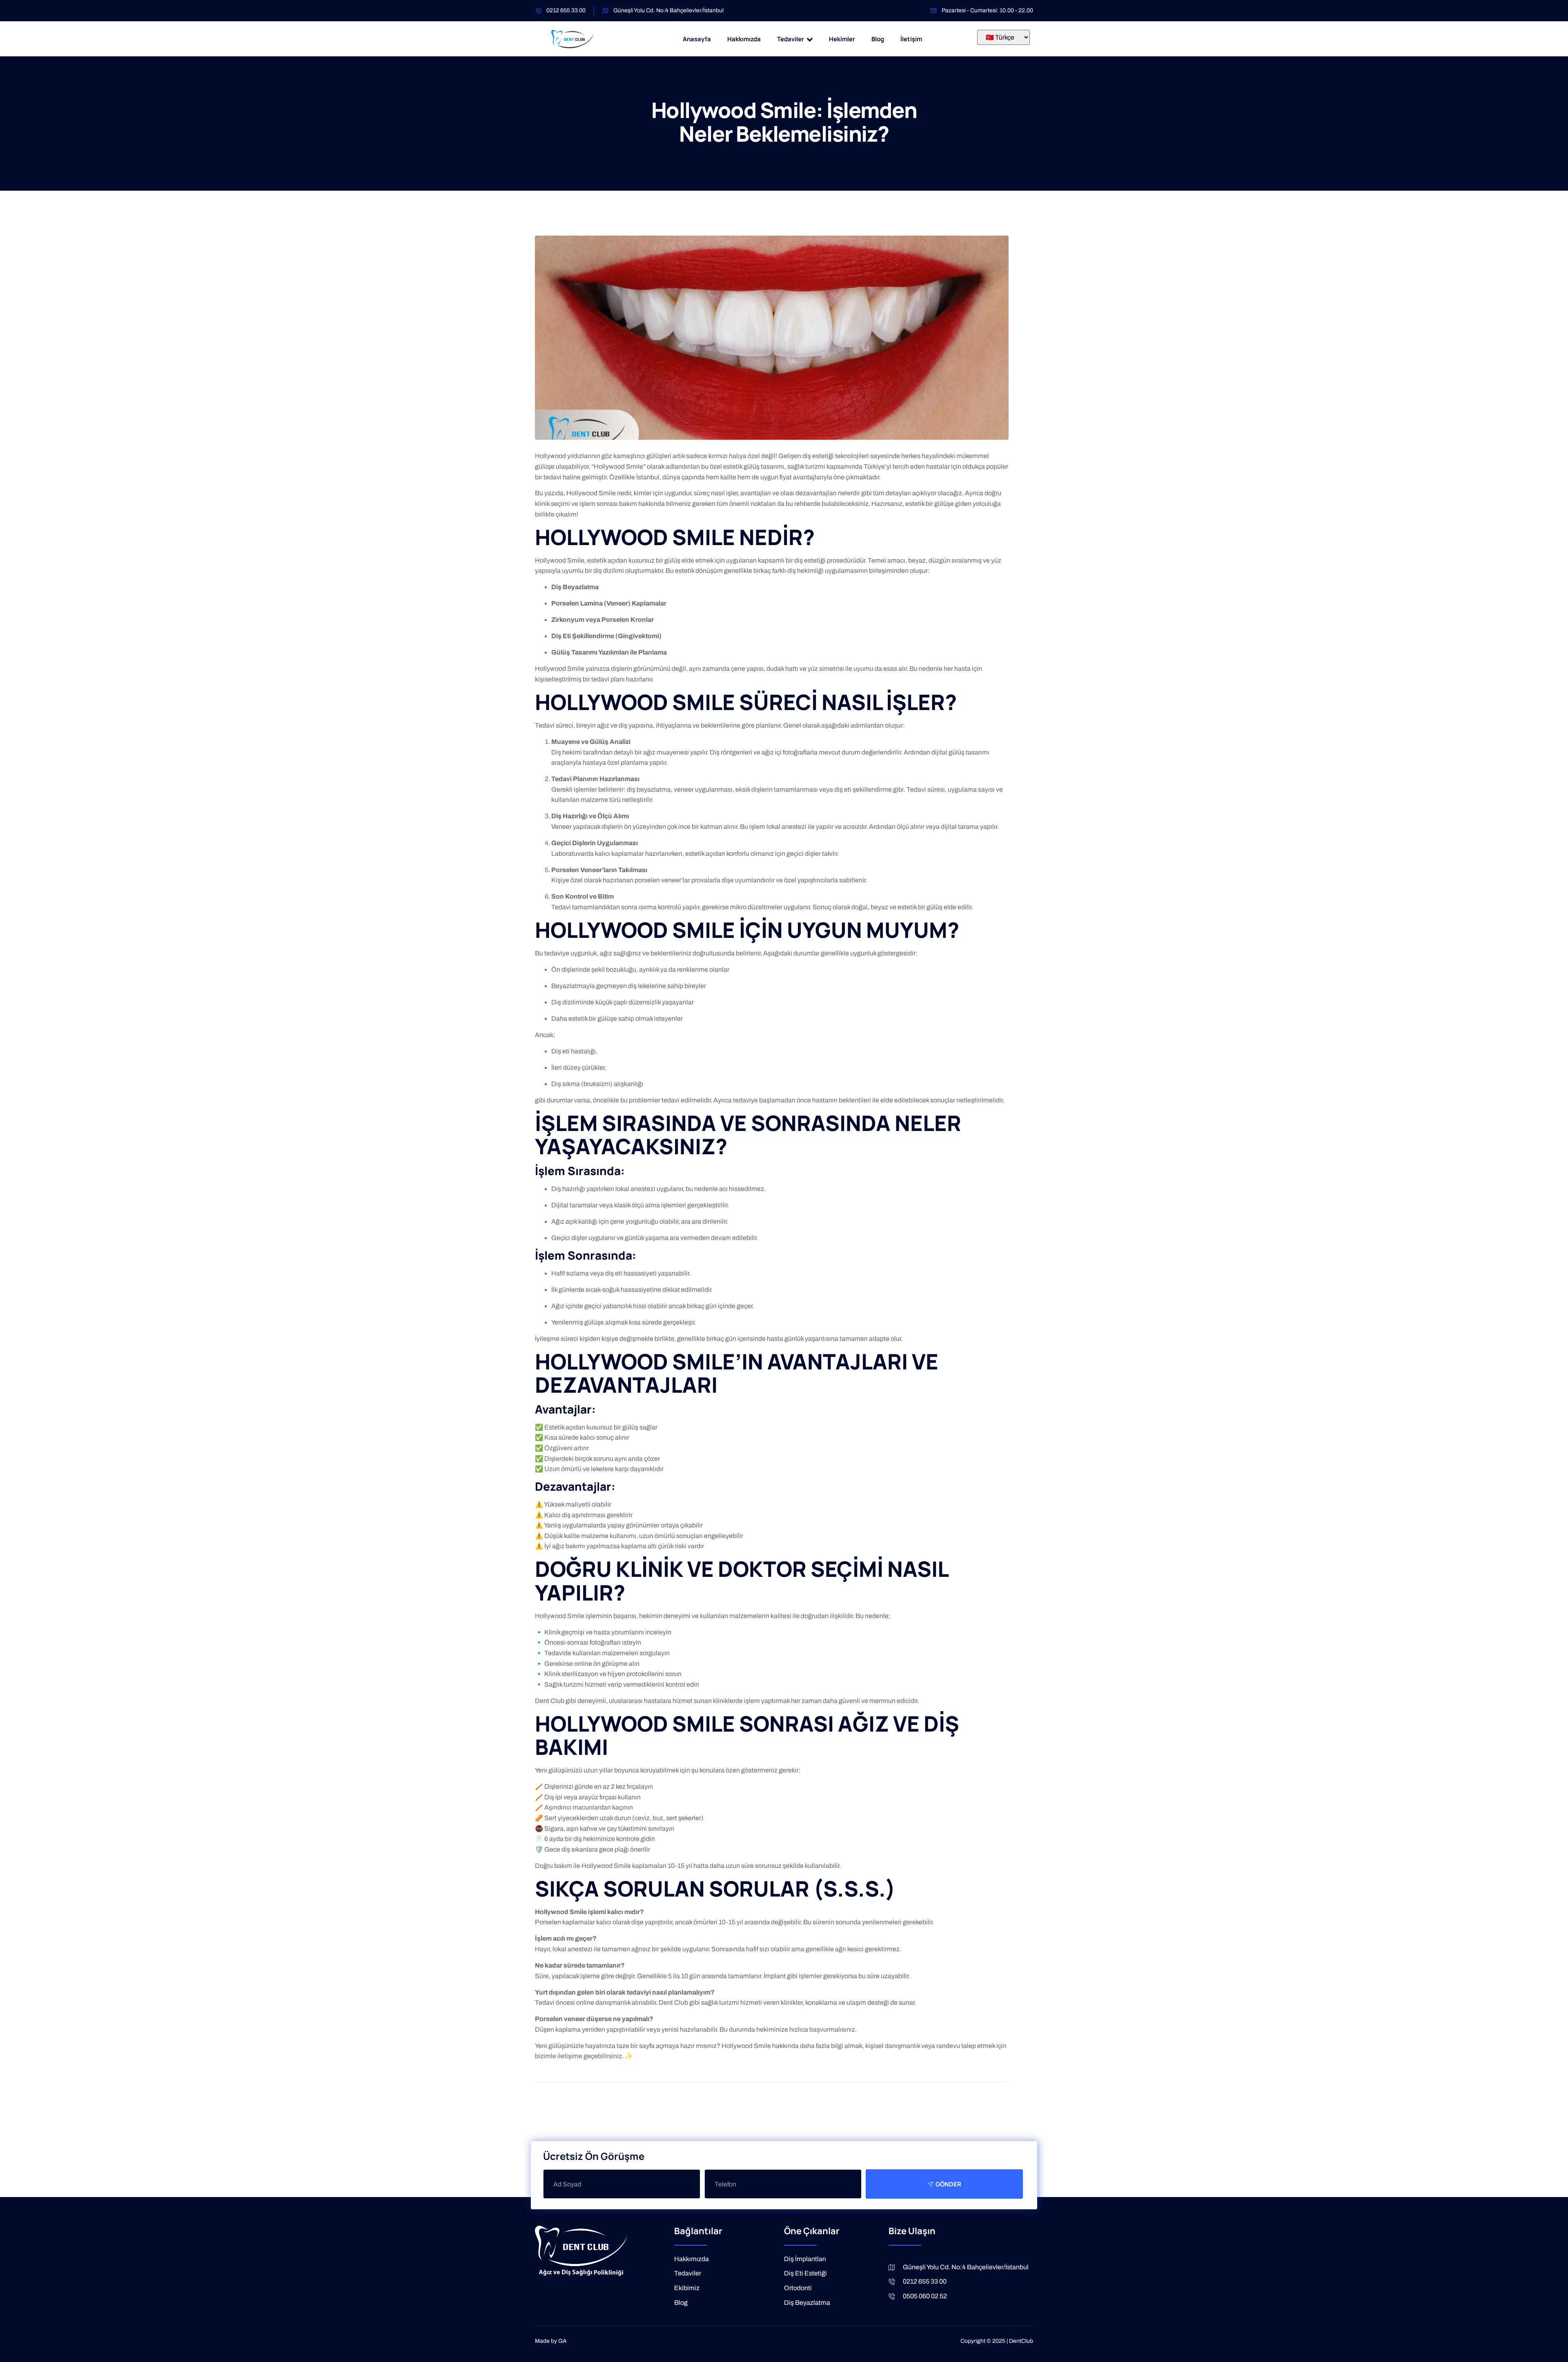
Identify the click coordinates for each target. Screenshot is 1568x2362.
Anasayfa (697, 39)
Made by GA (551, 2341)
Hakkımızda (744, 39)
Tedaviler (791, 39)
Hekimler (842, 39)
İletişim (911, 39)
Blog (878, 39)
